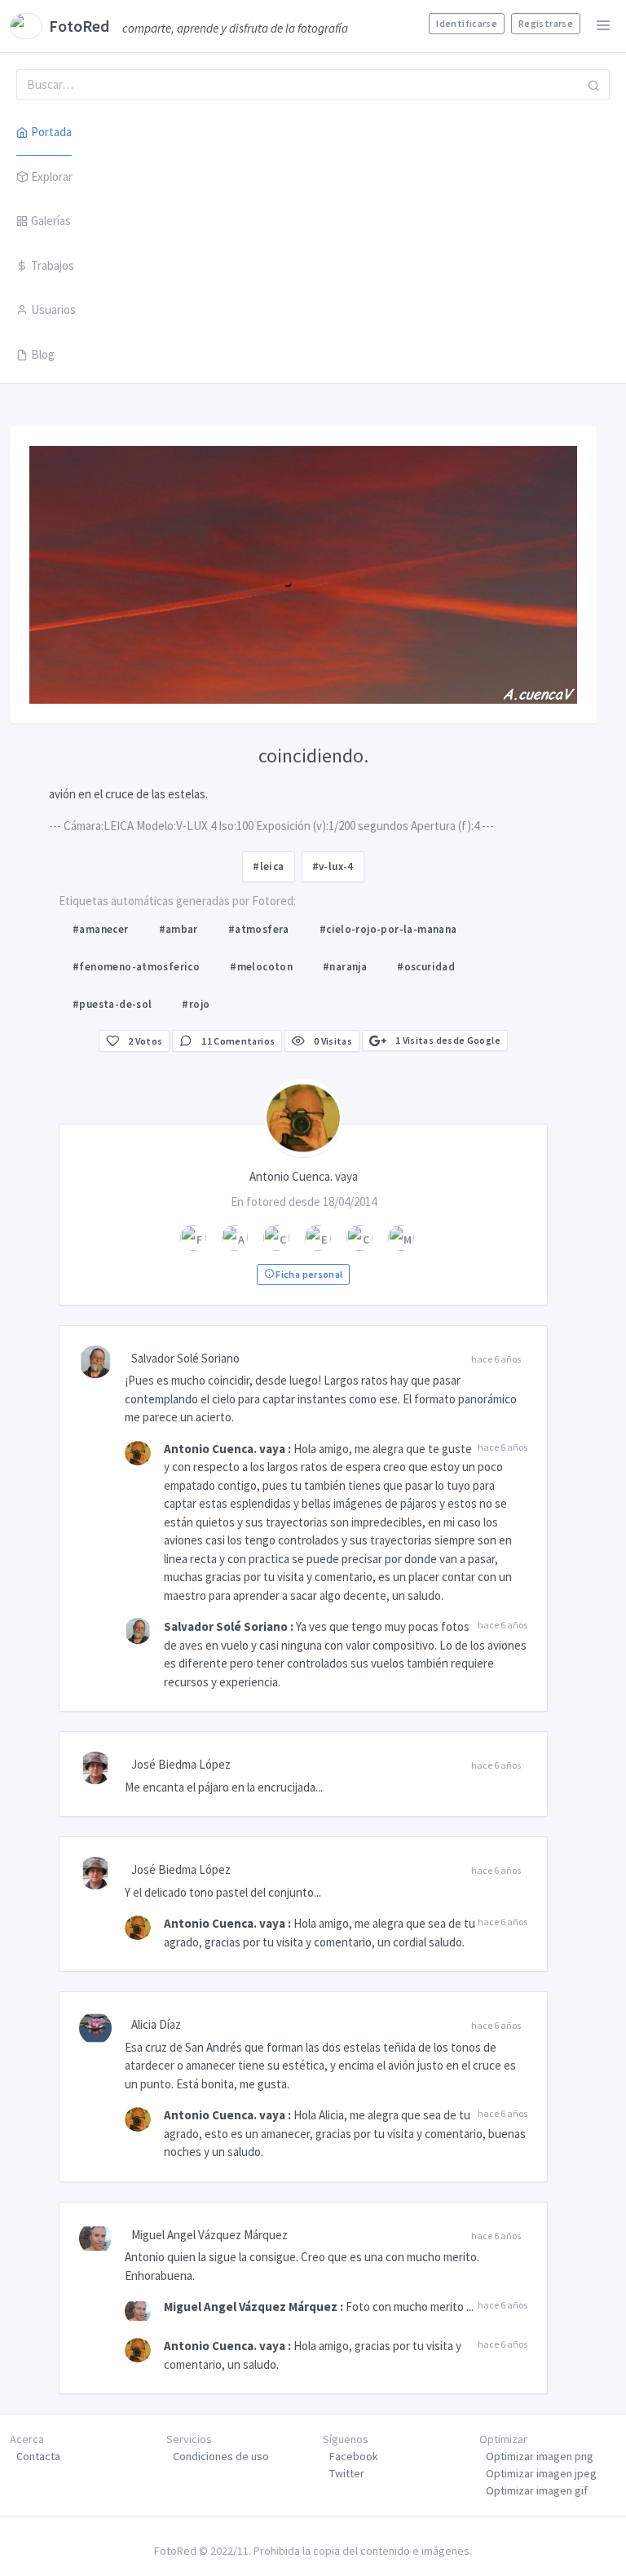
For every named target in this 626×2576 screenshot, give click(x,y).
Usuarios (53, 309)
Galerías (51, 221)
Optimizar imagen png (540, 2456)
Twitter (347, 2473)
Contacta (38, 2456)
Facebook (354, 2456)
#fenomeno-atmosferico (136, 967)
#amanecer (101, 929)
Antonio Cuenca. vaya (225, 1449)
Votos (145, 1041)
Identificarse (467, 23)
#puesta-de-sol (112, 1004)
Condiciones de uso (221, 2456)
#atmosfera (259, 929)
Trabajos (53, 265)
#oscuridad (426, 967)
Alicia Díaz (156, 2024)
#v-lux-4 (333, 866)
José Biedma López (181, 1764)
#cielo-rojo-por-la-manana (388, 929)
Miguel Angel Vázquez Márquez (209, 2235)
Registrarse (546, 23)
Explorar (52, 177)
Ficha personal (308, 1274)
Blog (43, 354)
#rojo (196, 1004)
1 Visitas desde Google (447, 1040)
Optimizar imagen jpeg (541, 2473)
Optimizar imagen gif (537, 2490)
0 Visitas (333, 1041)
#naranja (345, 967)
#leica (268, 866)
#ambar (179, 929)
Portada (51, 132)
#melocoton (261, 967)
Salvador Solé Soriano (185, 1358)
